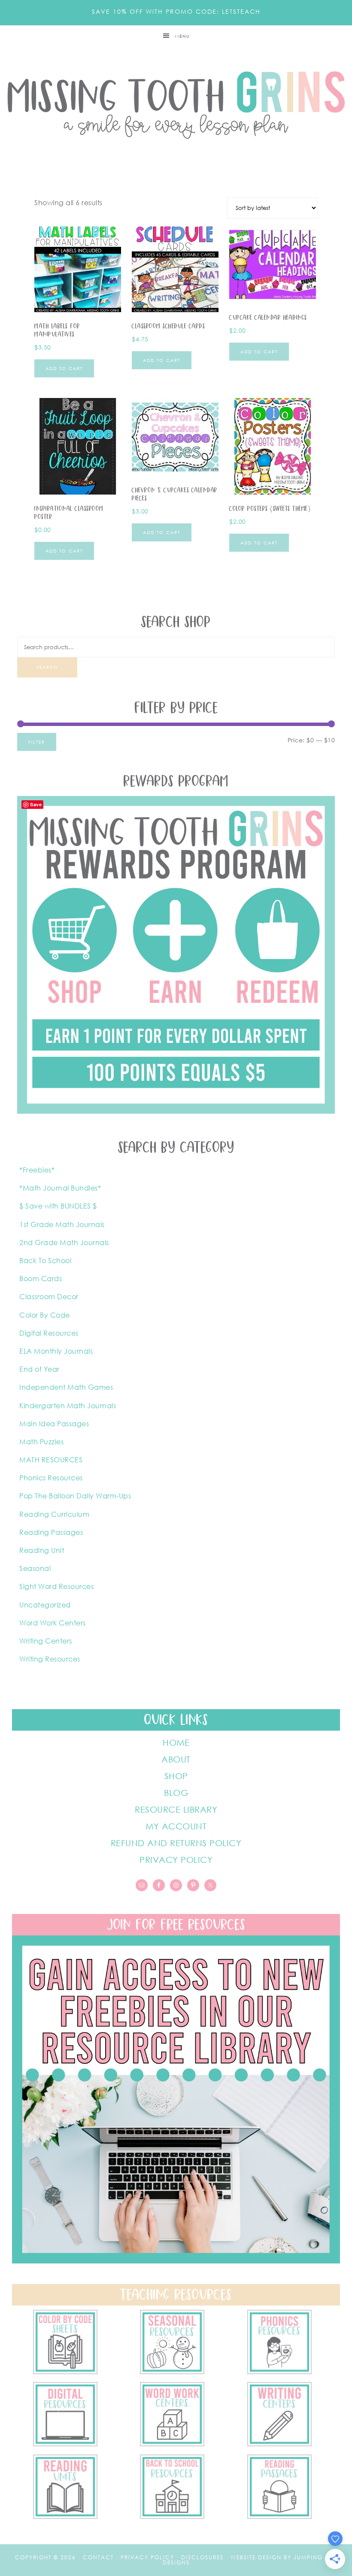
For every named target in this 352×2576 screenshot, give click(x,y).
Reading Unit (42, 1550)
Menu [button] (182, 36)
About (176, 1759)
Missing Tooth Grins (176, 105)
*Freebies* (37, 1170)
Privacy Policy (176, 1859)
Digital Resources (49, 1333)
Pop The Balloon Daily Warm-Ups (75, 1496)
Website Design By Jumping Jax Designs (250, 2560)
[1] (65, 2516)
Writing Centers (46, 1641)
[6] (172, 2372)
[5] (279, 2372)
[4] (65, 2444)
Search (47, 667)
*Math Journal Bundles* (60, 1188)
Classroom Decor (49, 1297)
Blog (176, 1792)
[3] (172, 2444)
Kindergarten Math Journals (68, 1406)
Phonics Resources (51, 1478)
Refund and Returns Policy (176, 1843)
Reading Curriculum (54, 1514)
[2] (279, 2444)
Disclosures (202, 2557)
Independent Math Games (66, 1387)
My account (176, 1826)
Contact (98, 2557)
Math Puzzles (41, 1442)
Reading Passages (51, 1532)
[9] (172, 2516)
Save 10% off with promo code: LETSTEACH (176, 11)
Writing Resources (50, 1659)
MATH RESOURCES (51, 1460)
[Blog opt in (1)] (176, 2261)
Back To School (45, 1261)
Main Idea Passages (54, 1424)
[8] (279, 2516)
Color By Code (45, 1315)
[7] (65, 2372)
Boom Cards (41, 1279)
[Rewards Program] (176, 1111)
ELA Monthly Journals (56, 1351)
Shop (176, 1776)
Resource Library (176, 1809)
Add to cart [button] (64, 368)
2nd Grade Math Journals (64, 1242)
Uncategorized (45, 1605)
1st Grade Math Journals (62, 1224)
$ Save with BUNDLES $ (58, 1206)
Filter (37, 742)
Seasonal (35, 1568)
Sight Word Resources (56, 1586)
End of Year (39, 1369)
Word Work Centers (53, 1623)
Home (176, 1742)
